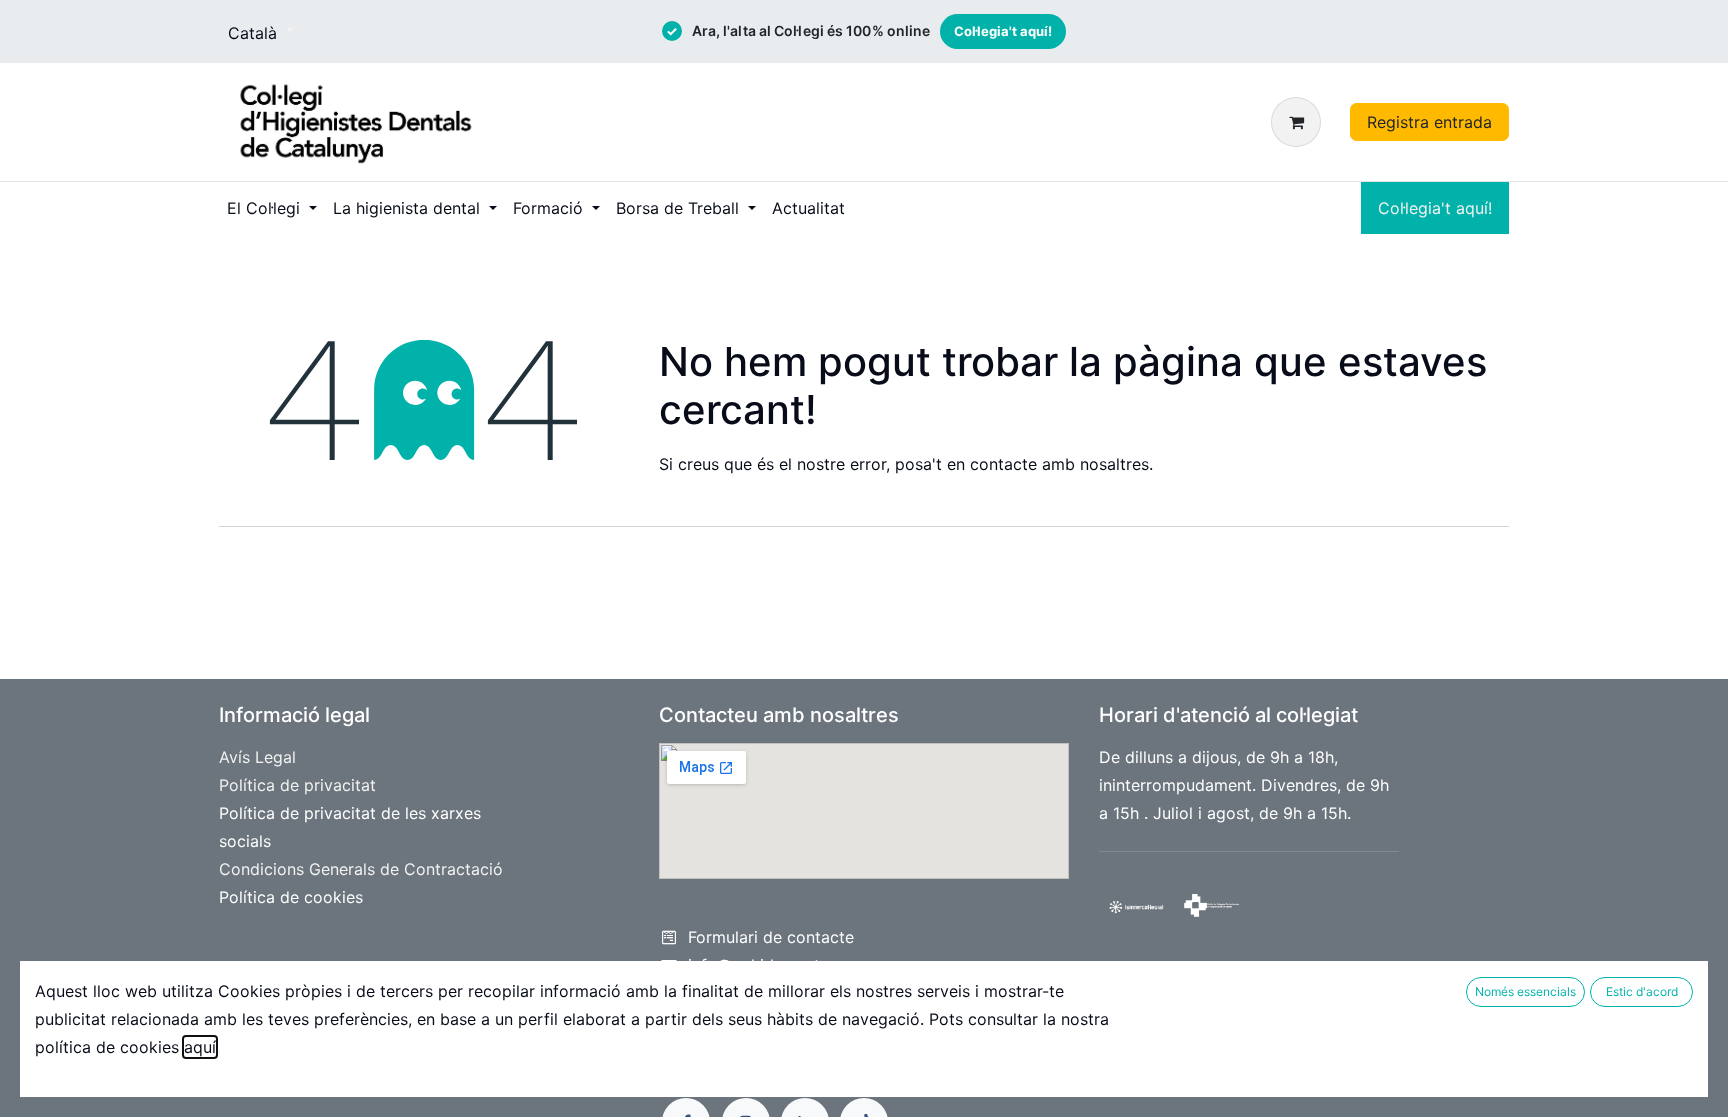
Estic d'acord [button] (1642, 991)
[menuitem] (272, 208)
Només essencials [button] (1525, 991)
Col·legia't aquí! (1003, 31)
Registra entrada (1429, 122)
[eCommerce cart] (1300, 122)
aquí (200, 1047)
